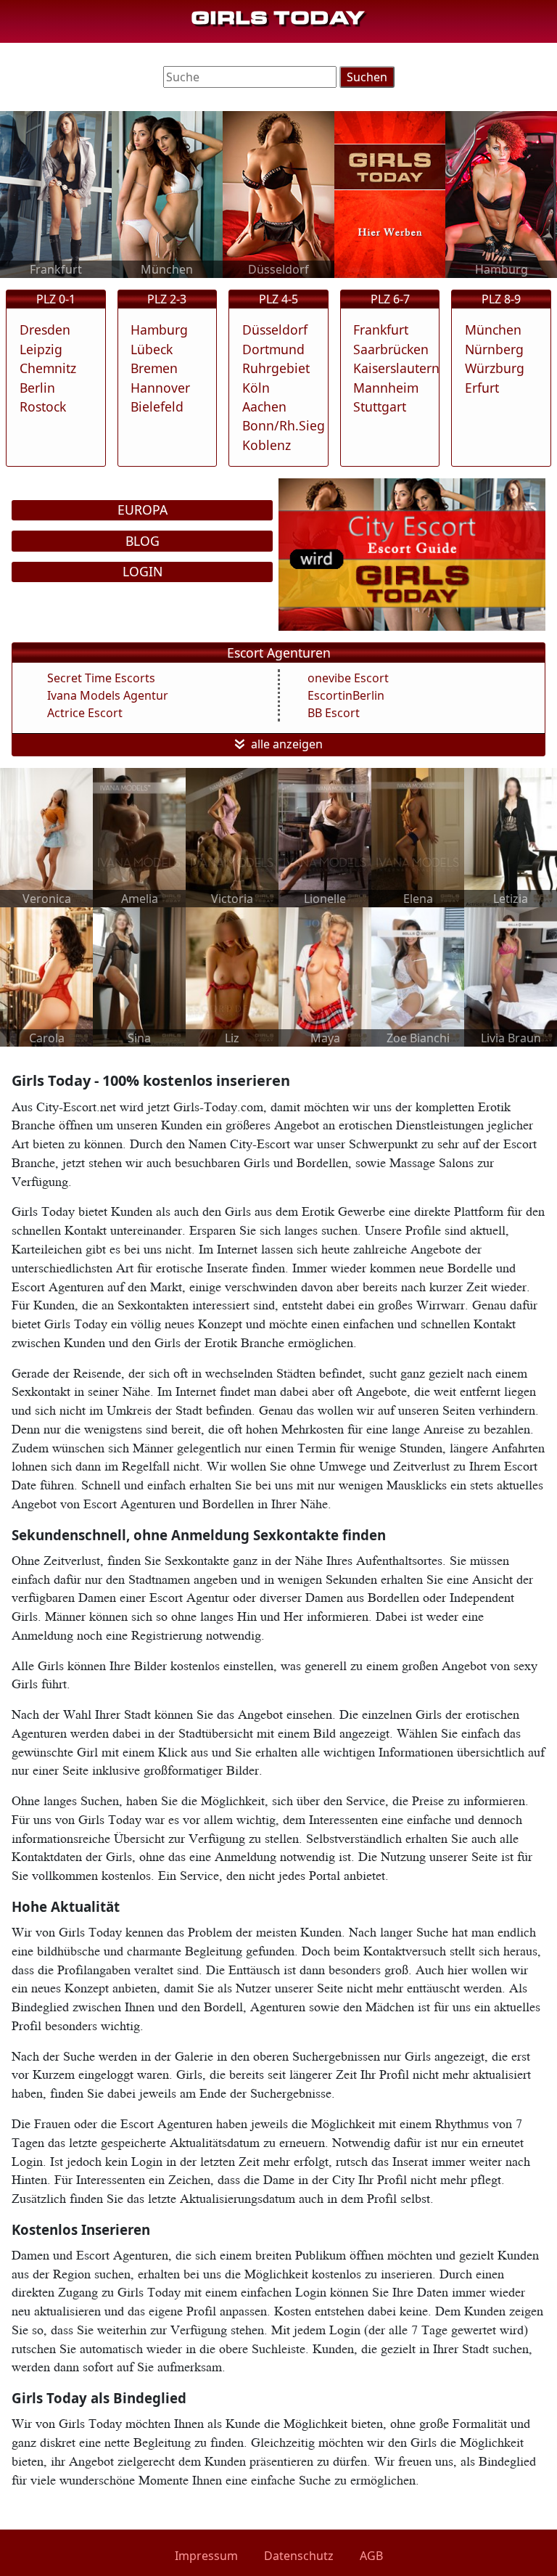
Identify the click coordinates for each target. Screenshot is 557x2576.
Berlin (37, 388)
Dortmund (273, 349)
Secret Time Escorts (101, 678)
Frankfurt (381, 330)
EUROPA (143, 510)
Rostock (43, 406)
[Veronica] (46, 836)
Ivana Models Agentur (108, 695)
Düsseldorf (275, 330)
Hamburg (159, 330)
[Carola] (46, 976)
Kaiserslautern (396, 368)
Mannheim (386, 388)
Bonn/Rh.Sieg (284, 425)
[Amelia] (139, 836)
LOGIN (143, 571)
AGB (371, 2556)
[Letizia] (511, 836)
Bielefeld (157, 406)
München (493, 330)
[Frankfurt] (56, 193)
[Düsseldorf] (278, 193)
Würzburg (495, 368)
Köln (256, 388)
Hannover (160, 388)
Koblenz (267, 445)
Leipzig (41, 349)
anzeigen (298, 744)
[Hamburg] (501, 193)
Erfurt (482, 388)
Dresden (45, 330)
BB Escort (334, 713)
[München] (168, 193)
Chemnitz (48, 368)
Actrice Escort (85, 713)
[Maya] (325, 976)
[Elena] (418, 836)
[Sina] (139, 976)
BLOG (143, 541)
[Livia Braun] (511, 976)
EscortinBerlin (346, 695)
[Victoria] (232, 836)
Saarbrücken (391, 349)
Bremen (154, 368)
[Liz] (232, 976)
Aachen (264, 406)
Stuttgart (380, 406)
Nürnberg (494, 349)
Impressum (206, 2556)
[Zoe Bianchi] (418, 976)
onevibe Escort (348, 678)
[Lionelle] (325, 836)
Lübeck (152, 349)
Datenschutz (299, 2556)
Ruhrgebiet (276, 368)
